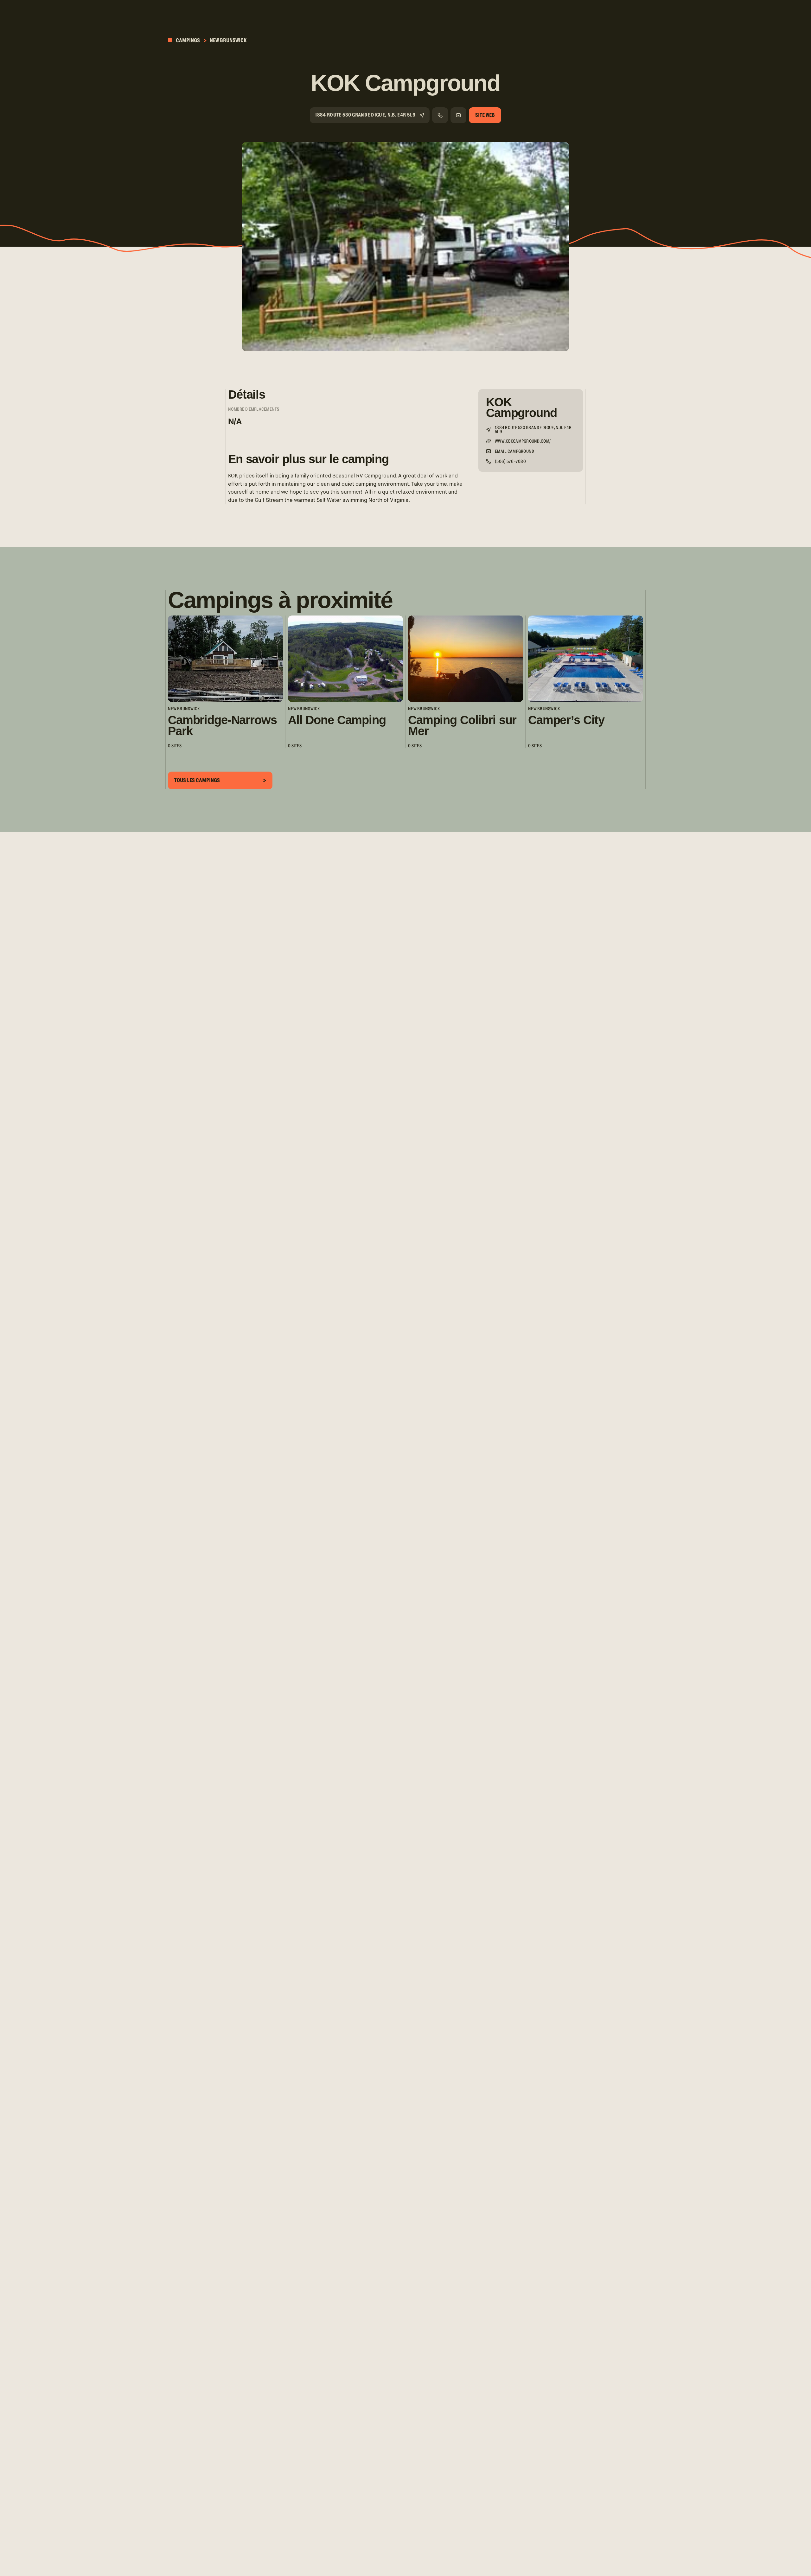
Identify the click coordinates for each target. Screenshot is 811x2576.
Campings (187, 40)
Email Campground (514, 452)
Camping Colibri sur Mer (462, 725)
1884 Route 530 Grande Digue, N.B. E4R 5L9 (365, 115)
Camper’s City (566, 720)
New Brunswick (228, 40)
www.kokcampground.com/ (523, 442)
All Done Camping (337, 720)
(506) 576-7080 (510, 462)
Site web (485, 115)
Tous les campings (197, 780)
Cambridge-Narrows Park (222, 725)
